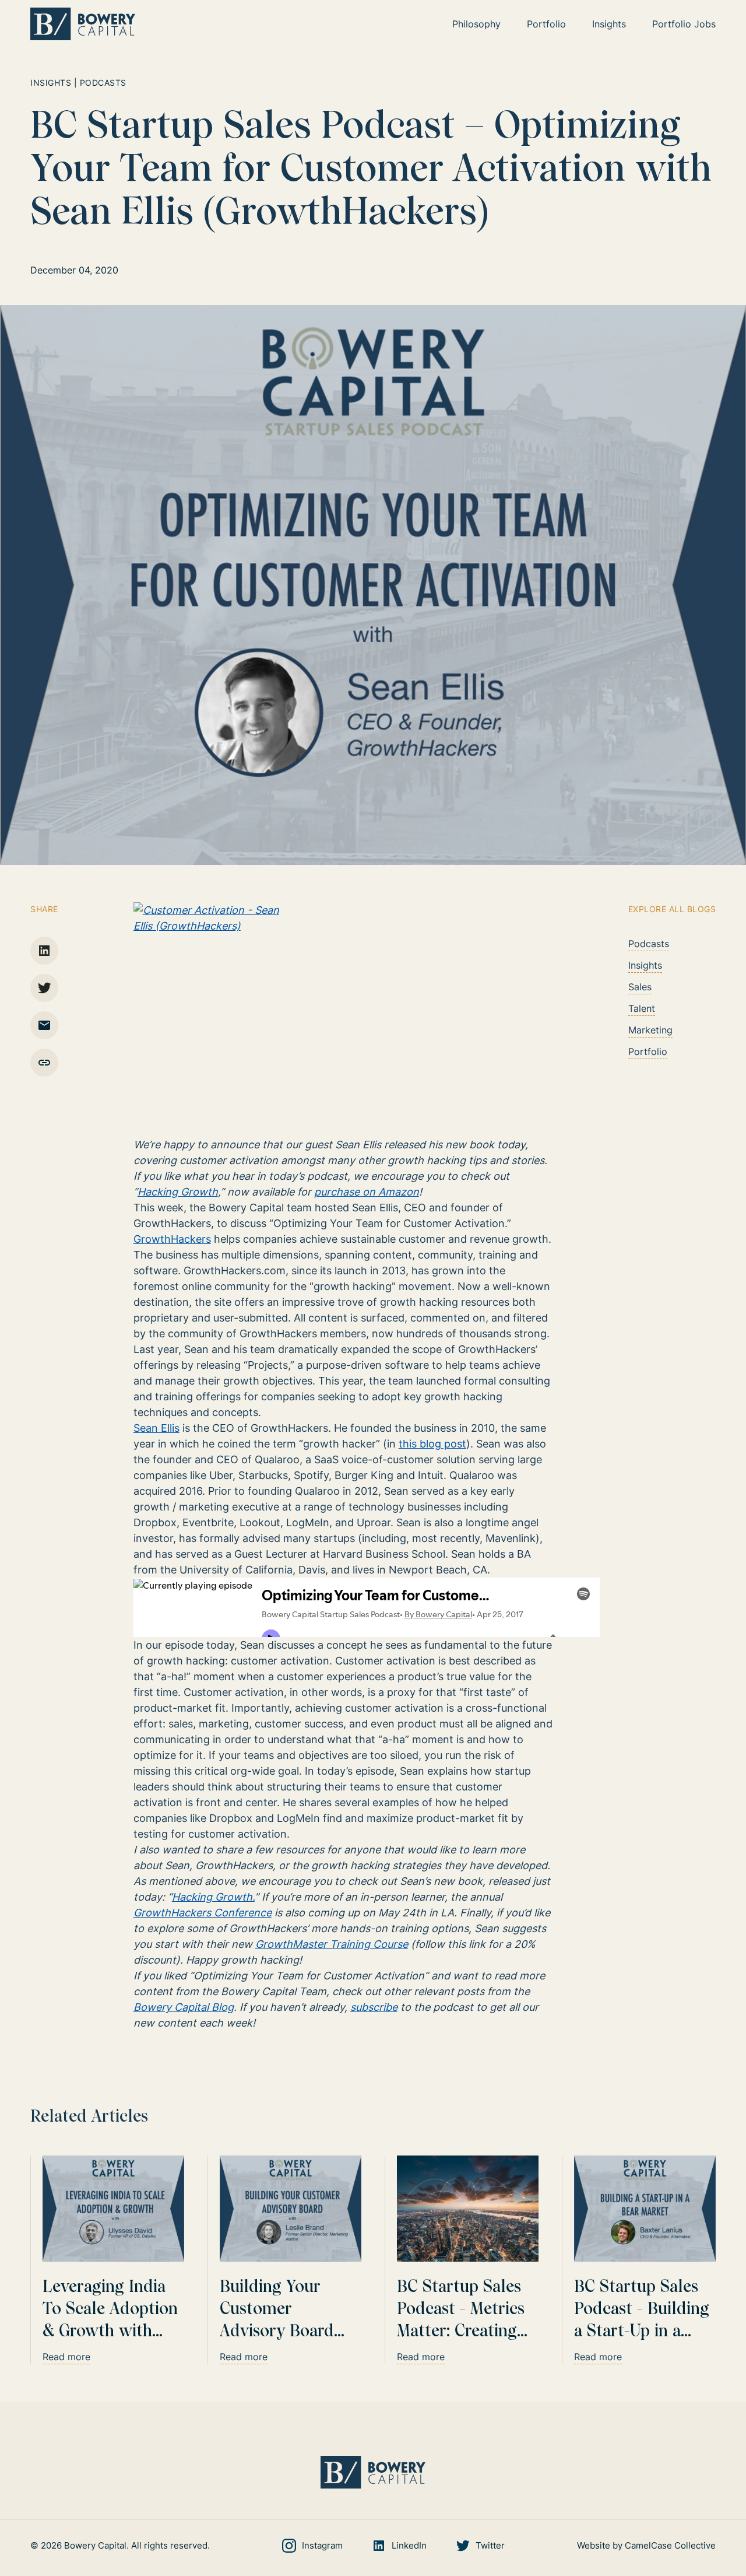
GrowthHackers (172, 1239)
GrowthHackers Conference (203, 1913)
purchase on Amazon (367, 1192)
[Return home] (83, 24)
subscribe (374, 2007)
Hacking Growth (178, 1192)
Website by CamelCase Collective (646, 2545)
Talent (642, 1008)
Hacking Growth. (213, 1897)
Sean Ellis (156, 1428)
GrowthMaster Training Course (332, 1944)
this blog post (432, 1444)
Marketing (650, 1030)
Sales (640, 987)
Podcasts (649, 944)
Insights (645, 965)
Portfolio (648, 1052)
